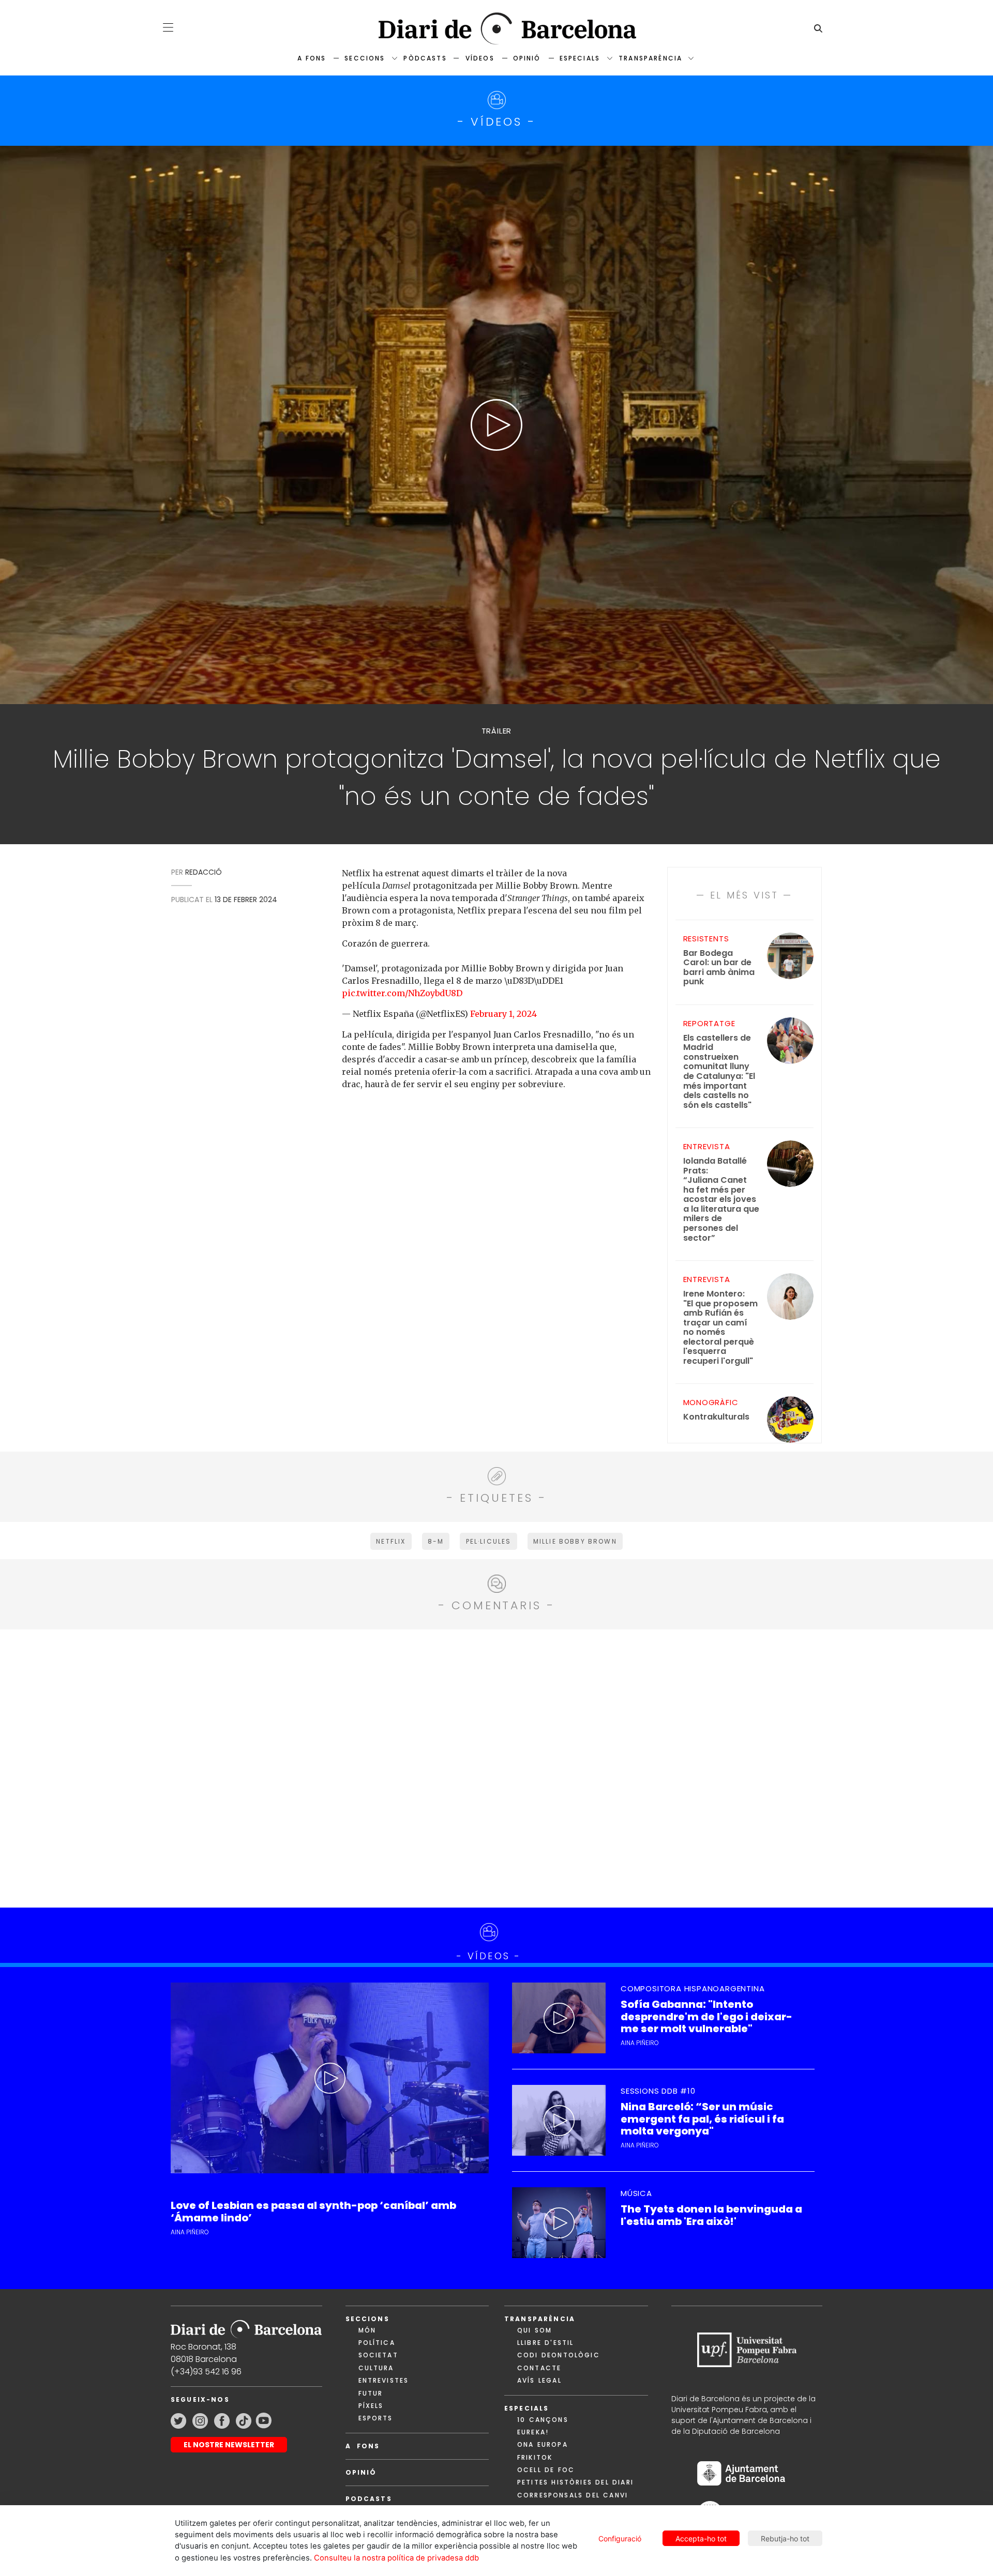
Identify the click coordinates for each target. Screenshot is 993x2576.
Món (367, 2330)
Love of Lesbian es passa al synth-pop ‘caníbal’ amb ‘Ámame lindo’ (313, 2212)
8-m (436, 1541)
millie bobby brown (575, 1541)
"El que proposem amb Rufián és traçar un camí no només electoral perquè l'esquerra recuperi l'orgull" (720, 1328)
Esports (376, 2418)
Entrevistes (384, 2380)
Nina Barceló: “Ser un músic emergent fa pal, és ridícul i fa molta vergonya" (702, 2119)
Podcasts (369, 2499)
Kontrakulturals (716, 1417)
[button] (168, 27)
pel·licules (489, 1541)
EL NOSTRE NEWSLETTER (229, 2445)
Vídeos (480, 58)
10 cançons (543, 2420)
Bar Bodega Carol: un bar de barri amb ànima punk (719, 968)
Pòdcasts (425, 58)
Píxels (371, 2406)
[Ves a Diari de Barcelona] (496, 29)
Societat (378, 2355)
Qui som (535, 2330)
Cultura (376, 2368)
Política (377, 2343)
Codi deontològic (559, 2355)
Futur (371, 2393)
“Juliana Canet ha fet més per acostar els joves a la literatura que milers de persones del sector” (721, 1200)
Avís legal (539, 2380)
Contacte (539, 2368)
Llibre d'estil (545, 2343)
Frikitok (535, 2457)
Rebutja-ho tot (785, 2539)
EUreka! (533, 2432)
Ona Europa (543, 2444)
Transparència (650, 58)
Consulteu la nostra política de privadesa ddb (396, 2558)
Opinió (527, 58)
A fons (312, 58)
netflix (391, 1541)
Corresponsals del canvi (573, 2495)
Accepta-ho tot (701, 2539)
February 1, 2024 (503, 1014)
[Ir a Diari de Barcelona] (246, 2326)
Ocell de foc (546, 2470)
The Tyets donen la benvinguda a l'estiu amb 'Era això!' (711, 2215)
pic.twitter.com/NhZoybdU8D (402, 993)
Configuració (620, 2539)
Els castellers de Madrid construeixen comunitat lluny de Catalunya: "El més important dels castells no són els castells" (719, 1072)
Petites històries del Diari (575, 2482)
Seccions (365, 58)
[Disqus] (497, 1767)
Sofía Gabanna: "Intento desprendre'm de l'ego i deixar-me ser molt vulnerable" (706, 2017)
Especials (580, 58)
